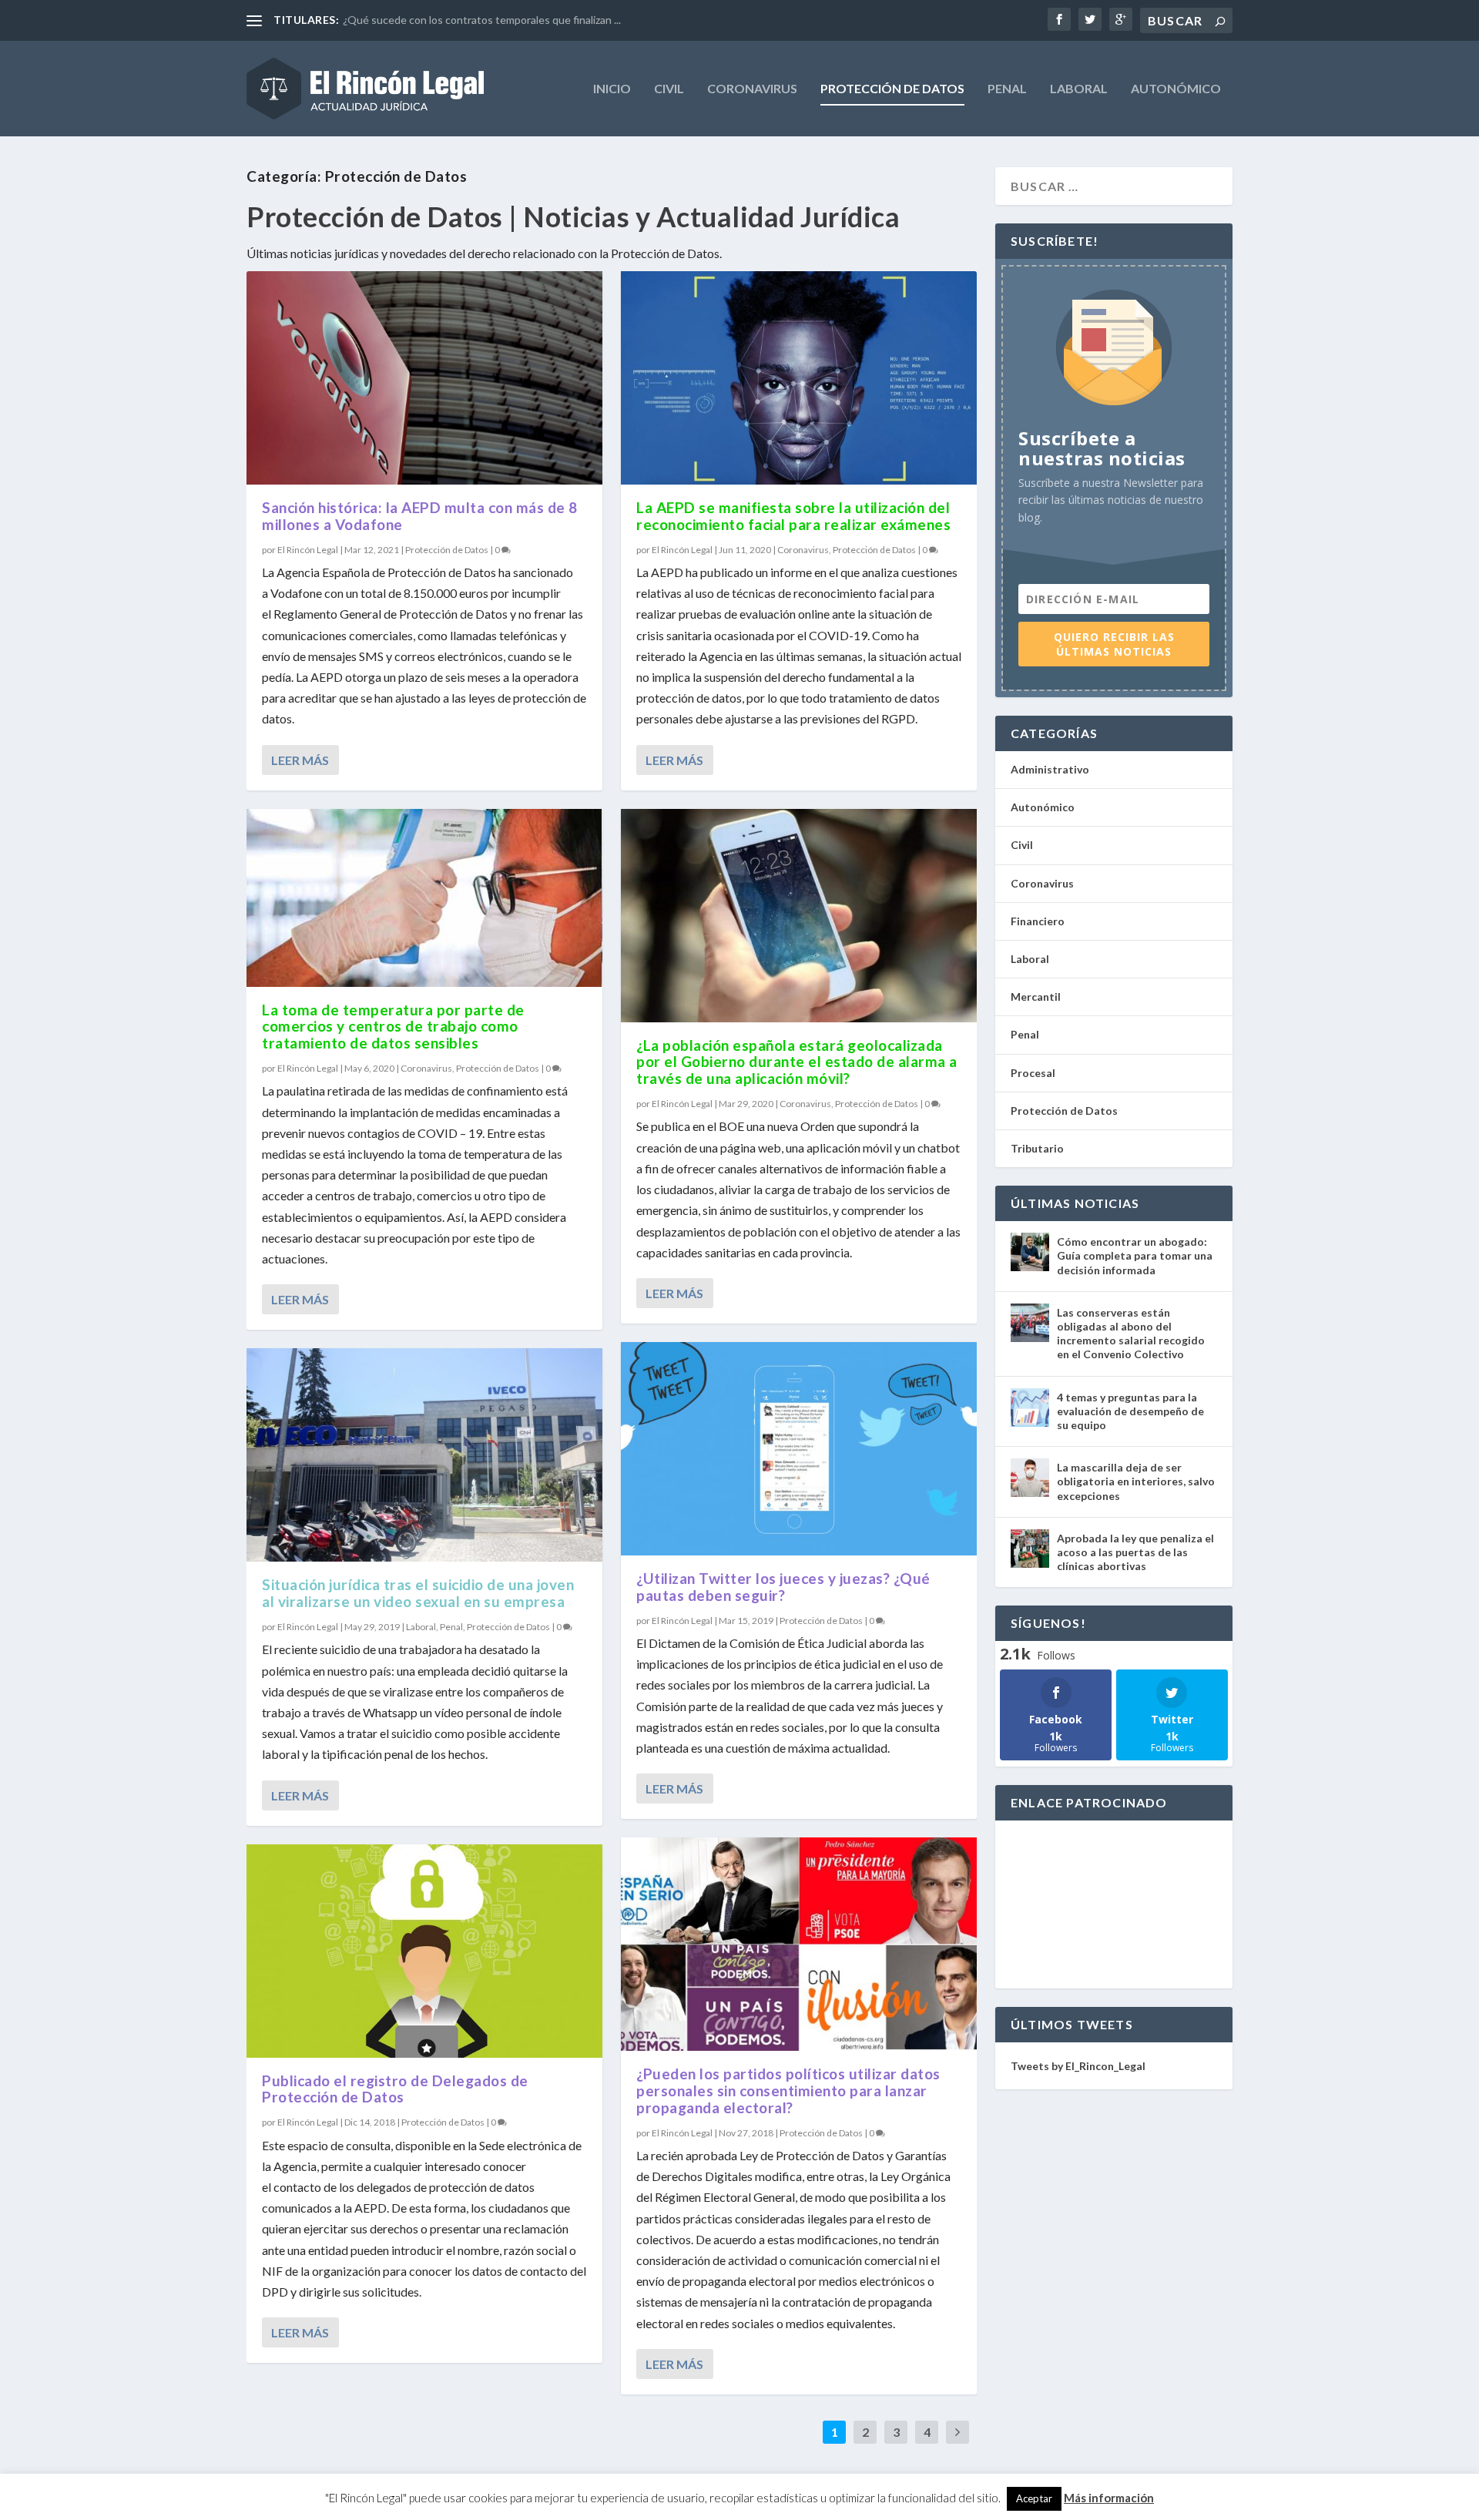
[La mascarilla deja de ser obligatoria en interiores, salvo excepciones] (1030, 1478)
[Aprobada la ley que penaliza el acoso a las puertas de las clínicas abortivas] (1030, 1549)
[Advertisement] (1114, 1904)
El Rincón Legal (308, 550)
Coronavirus (752, 89)
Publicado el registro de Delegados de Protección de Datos (395, 2089)
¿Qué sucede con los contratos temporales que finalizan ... (482, 20)
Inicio (612, 89)
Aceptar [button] (1034, 2498)
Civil (669, 89)
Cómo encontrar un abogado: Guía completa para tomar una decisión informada (1135, 1255)
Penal (1007, 89)
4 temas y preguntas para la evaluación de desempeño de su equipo (1130, 1411)
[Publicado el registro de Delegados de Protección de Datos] (424, 1951)
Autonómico (1176, 89)
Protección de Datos (892, 89)
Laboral (1079, 89)
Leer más (300, 760)
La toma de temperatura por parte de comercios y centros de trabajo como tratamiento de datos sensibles (393, 1027)
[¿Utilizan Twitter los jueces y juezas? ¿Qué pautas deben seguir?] (799, 1449)
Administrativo (1050, 769)
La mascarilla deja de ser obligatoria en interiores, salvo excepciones (1136, 1481)
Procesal (1033, 1073)
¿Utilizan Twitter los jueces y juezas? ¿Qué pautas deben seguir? (783, 1587)
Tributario (1037, 1148)
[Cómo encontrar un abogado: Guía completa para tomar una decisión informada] (1030, 1252)
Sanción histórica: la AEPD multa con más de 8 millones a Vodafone (420, 516)
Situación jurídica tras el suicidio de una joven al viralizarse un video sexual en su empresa (418, 1593)
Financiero (1038, 921)
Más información (1109, 2498)
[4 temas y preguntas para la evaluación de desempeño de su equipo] (1030, 1408)
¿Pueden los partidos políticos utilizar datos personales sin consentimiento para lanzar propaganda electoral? (788, 2090)
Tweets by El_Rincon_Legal (1078, 2066)
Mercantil (1036, 997)
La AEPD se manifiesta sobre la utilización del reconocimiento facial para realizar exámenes (793, 516)
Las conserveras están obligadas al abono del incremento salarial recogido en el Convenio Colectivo (1131, 1334)
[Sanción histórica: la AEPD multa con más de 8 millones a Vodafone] (424, 378)
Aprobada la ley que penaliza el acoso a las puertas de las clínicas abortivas (1135, 1552)
